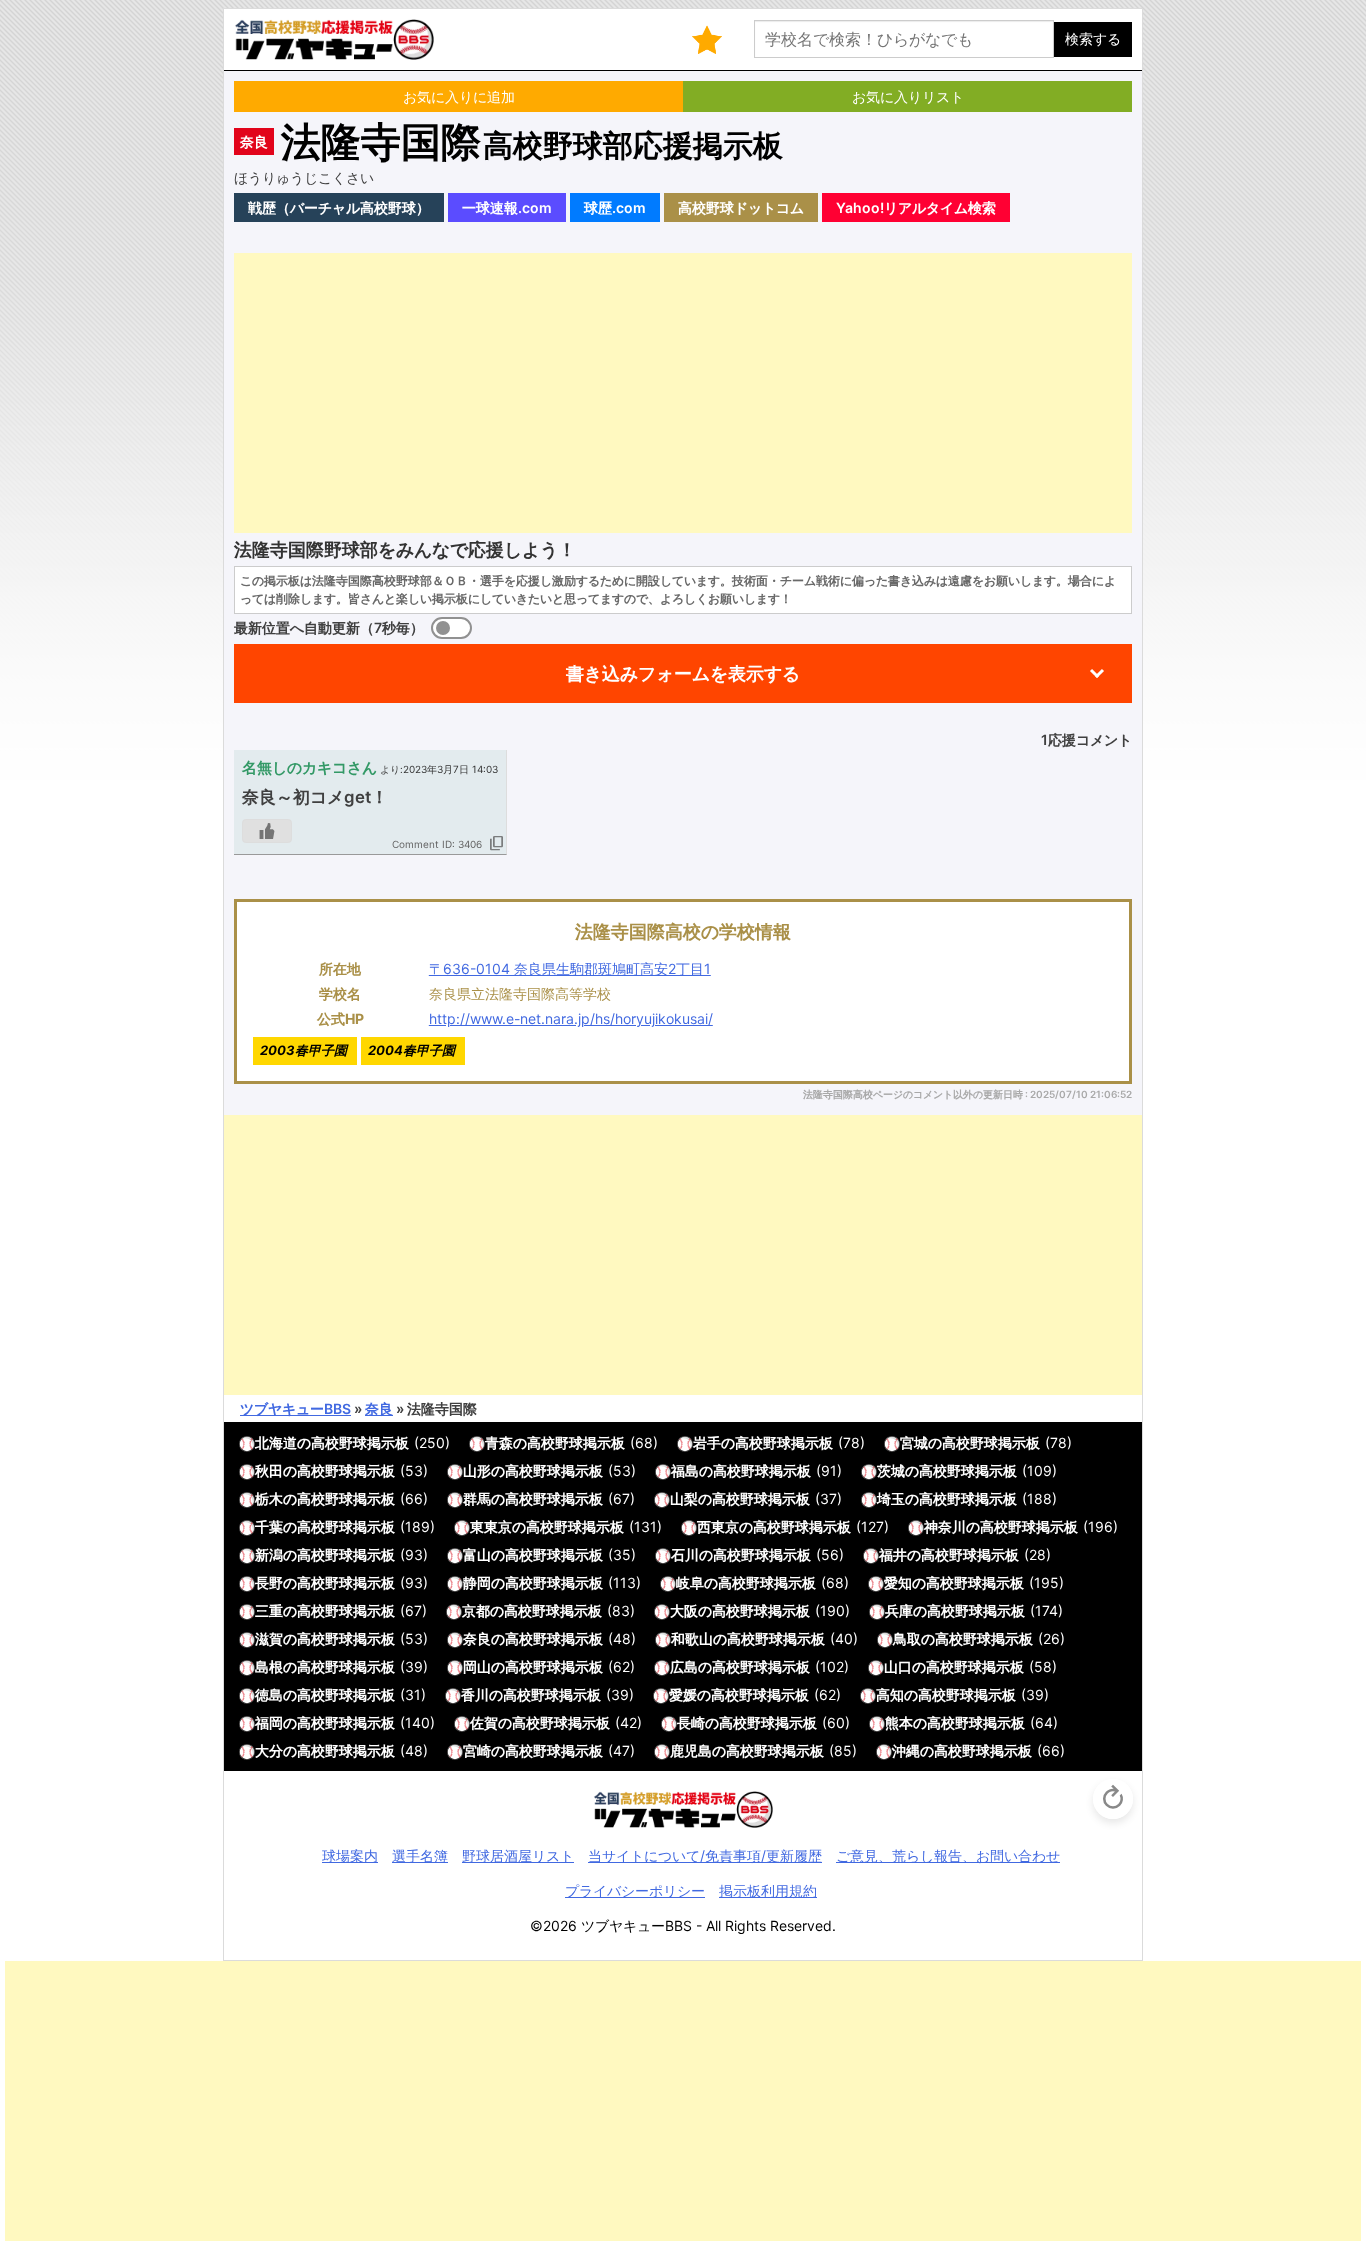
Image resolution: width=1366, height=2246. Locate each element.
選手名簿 (420, 1855)
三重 (269, 1610)
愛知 (898, 1582)
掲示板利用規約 (768, 1890)
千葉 (269, 1526)
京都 (476, 1610)
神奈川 (945, 1526)
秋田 (269, 1470)
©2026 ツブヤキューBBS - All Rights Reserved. (683, 1925)
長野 (269, 1582)
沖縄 (906, 1750)
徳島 (269, 1694)
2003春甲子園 (303, 1050)
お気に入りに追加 (459, 96)
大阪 (684, 1610)
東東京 (491, 1526)
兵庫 (899, 1610)
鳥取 (907, 1638)
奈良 (254, 141)
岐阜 (690, 1582)
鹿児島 (691, 1750)
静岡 (477, 1582)
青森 (499, 1442)
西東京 (718, 1526)
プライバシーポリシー (635, 1890)
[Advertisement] (683, 393)
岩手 (707, 1442)
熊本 (899, 1722)
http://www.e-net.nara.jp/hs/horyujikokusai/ (571, 1018)
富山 (477, 1554)
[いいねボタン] (267, 831)
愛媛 (683, 1694)
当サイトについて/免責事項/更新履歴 (705, 1855)
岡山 (477, 1666)
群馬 (477, 1498)
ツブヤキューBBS (295, 1408)
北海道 (276, 1442)
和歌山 (692, 1638)
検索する (1093, 38)
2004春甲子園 (411, 1050)
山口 (898, 1666)
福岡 (269, 1722)
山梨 (684, 1498)
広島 (684, 1666)
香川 (475, 1694)
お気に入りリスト (908, 96)
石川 (685, 1554)
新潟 (269, 1554)
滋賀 (269, 1638)
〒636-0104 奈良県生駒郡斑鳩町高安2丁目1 (570, 968)
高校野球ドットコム (741, 207)
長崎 (691, 1722)
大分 (269, 1750)
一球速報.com (507, 207)
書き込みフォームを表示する (683, 673)
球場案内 (350, 1855)
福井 (893, 1554)
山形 (477, 1470)
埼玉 (891, 1498)
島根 (269, 1666)
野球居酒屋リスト (518, 1855)
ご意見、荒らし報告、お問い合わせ (948, 1855)
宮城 (914, 1442)
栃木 (269, 1498)
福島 (685, 1470)
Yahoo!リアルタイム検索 (916, 207)
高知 (890, 1694)
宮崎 (477, 1750)
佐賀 (484, 1722)
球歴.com (615, 207)
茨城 (891, 1470)
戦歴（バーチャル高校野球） (339, 207)
